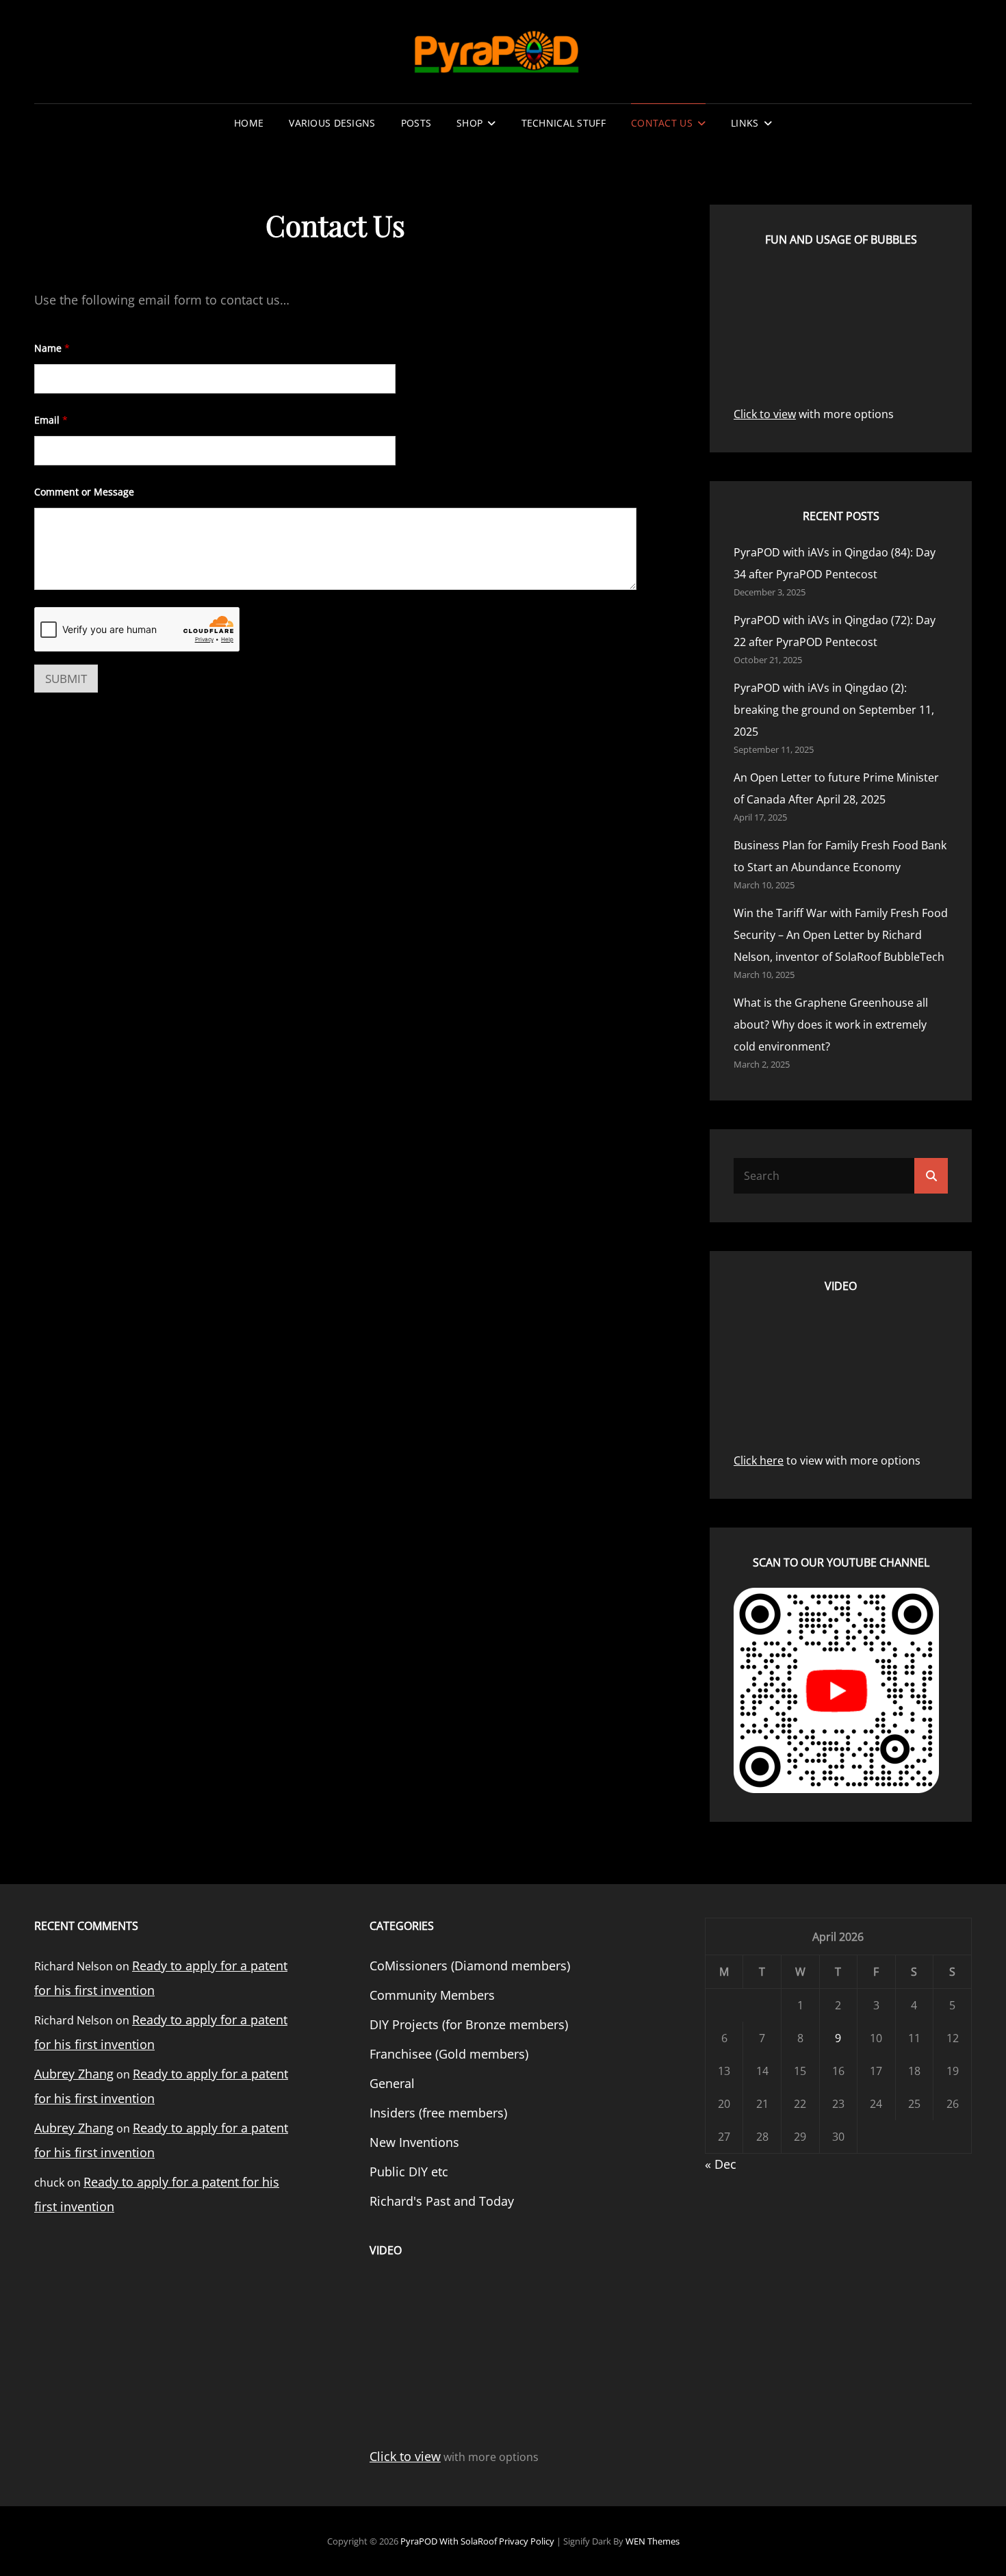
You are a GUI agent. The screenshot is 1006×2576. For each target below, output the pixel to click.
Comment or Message (84, 492)
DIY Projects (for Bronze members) (469, 2024)
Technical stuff (564, 123)
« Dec (721, 2164)
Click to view (765, 414)
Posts (416, 123)
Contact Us (662, 123)
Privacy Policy (527, 2541)
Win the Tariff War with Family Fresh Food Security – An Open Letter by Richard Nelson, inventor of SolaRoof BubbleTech (841, 935)
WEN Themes (653, 2541)
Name (52, 348)
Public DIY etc (409, 2172)
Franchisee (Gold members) (449, 2054)
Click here (759, 1460)
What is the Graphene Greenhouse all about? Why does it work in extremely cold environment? (831, 1025)
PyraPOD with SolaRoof (449, 2541)
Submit (66, 679)
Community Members (432, 1995)
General (392, 2083)
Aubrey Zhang (74, 2074)
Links (745, 123)
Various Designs (332, 123)
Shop (469, 123)
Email (51, 420)
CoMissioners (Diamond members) (470, 1966)
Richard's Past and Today (442, 2201)
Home (249, 123)
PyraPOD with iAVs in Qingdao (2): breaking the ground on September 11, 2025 (834, 710)
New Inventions (414, 2142)
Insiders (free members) (438, 2113)
